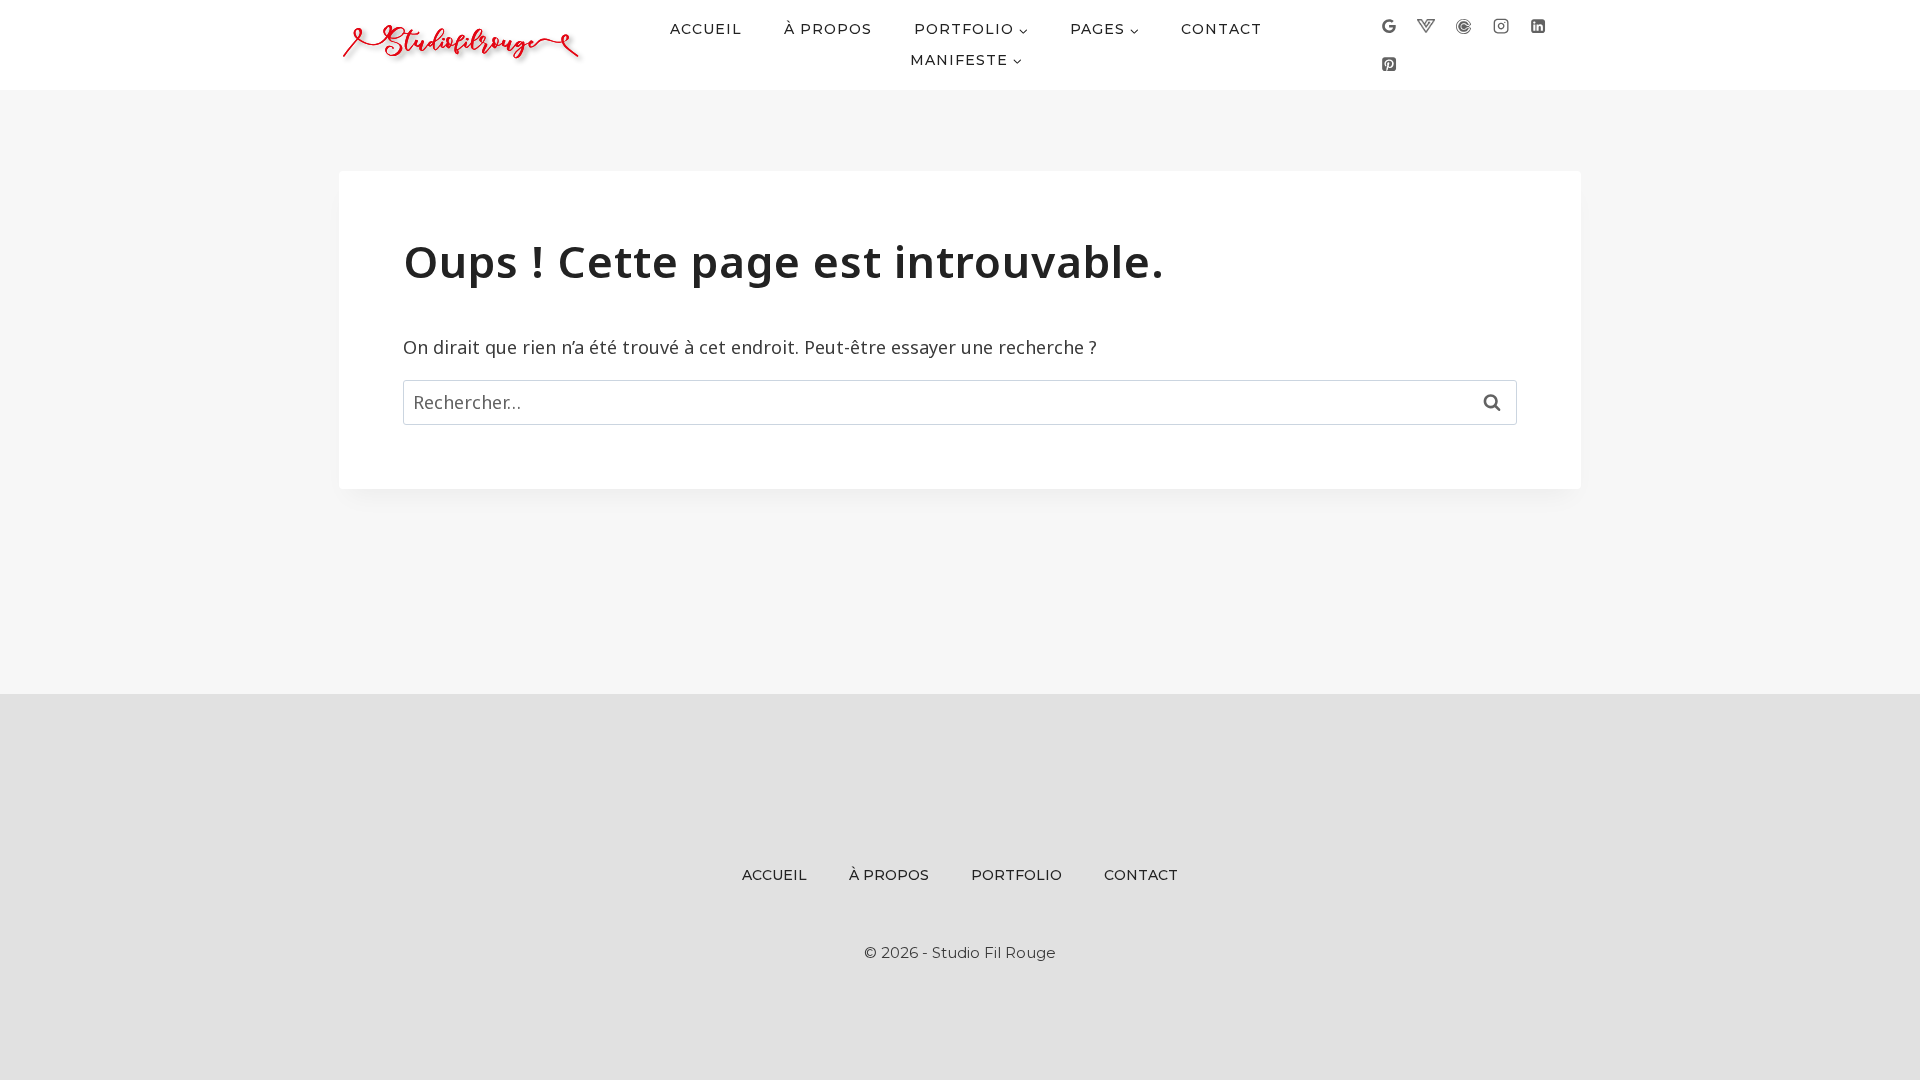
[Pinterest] (1389, 63)
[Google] (1389, 26)
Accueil (706, 29)
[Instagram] (1500, 26)
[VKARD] (1426, 26)
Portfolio (1016, 875)
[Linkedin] (1538, 26)
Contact (1221, 29)
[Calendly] (1463, 26)
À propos (828, 29)
